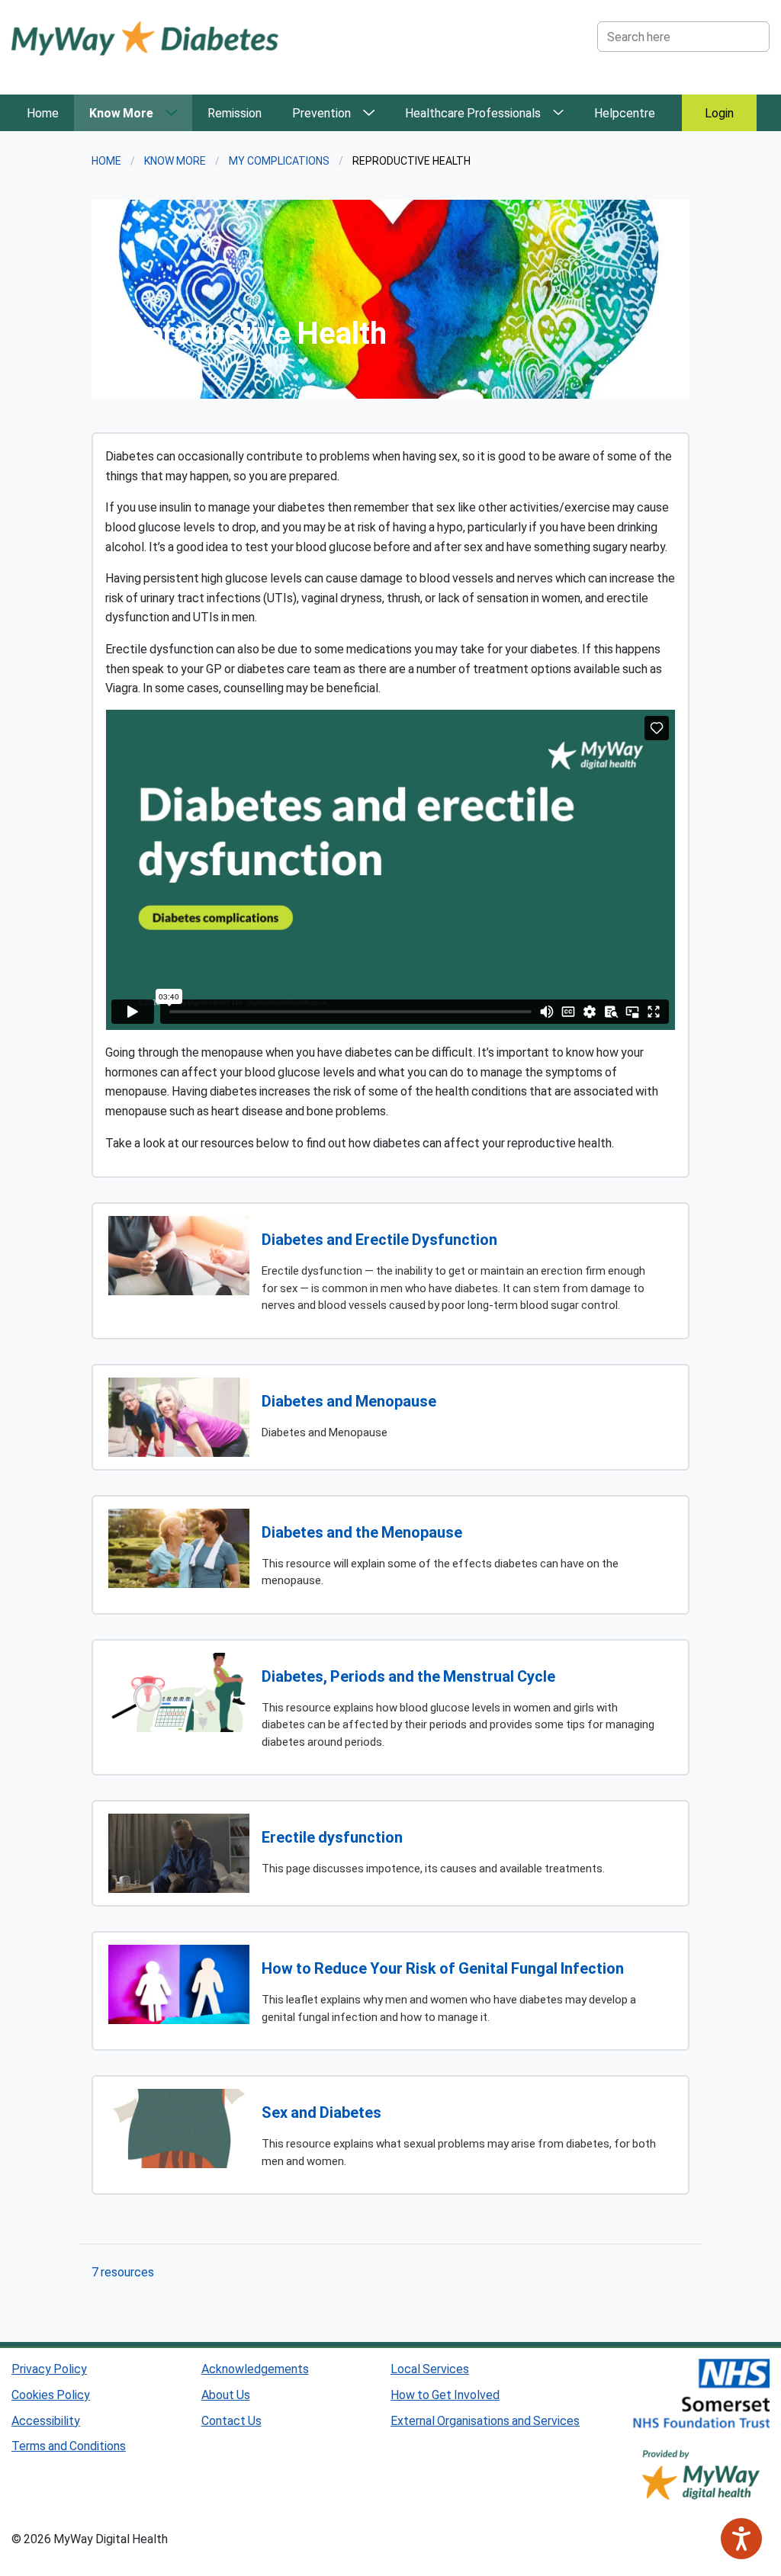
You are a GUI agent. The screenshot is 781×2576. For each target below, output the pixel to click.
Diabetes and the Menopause (362, 1532)
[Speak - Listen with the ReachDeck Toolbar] (741, 2539)
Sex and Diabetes (321, 2112)
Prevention (321, 112)
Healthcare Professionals (473, 112)
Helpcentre (625, 112)
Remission (235, 112)
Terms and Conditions (69, 2445)
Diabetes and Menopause (349, 1400)
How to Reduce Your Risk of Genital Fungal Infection (443, 1968)
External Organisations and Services (485, 2420)
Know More (121, 112)
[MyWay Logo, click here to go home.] (145, 37)
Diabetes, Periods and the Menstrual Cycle (408, 1676)
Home (43, 112)
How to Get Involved (445, 2394)
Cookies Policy (51, 2394)
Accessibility (46, 2420)
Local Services (430, 2368)
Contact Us (231, 2420)
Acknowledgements (255, 2368)
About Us (226, 2394)
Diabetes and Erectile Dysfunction (379, 1239)
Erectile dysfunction (332, 1837)
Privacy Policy (49, 2368)
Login (719, 112)
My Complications (279, 160)
